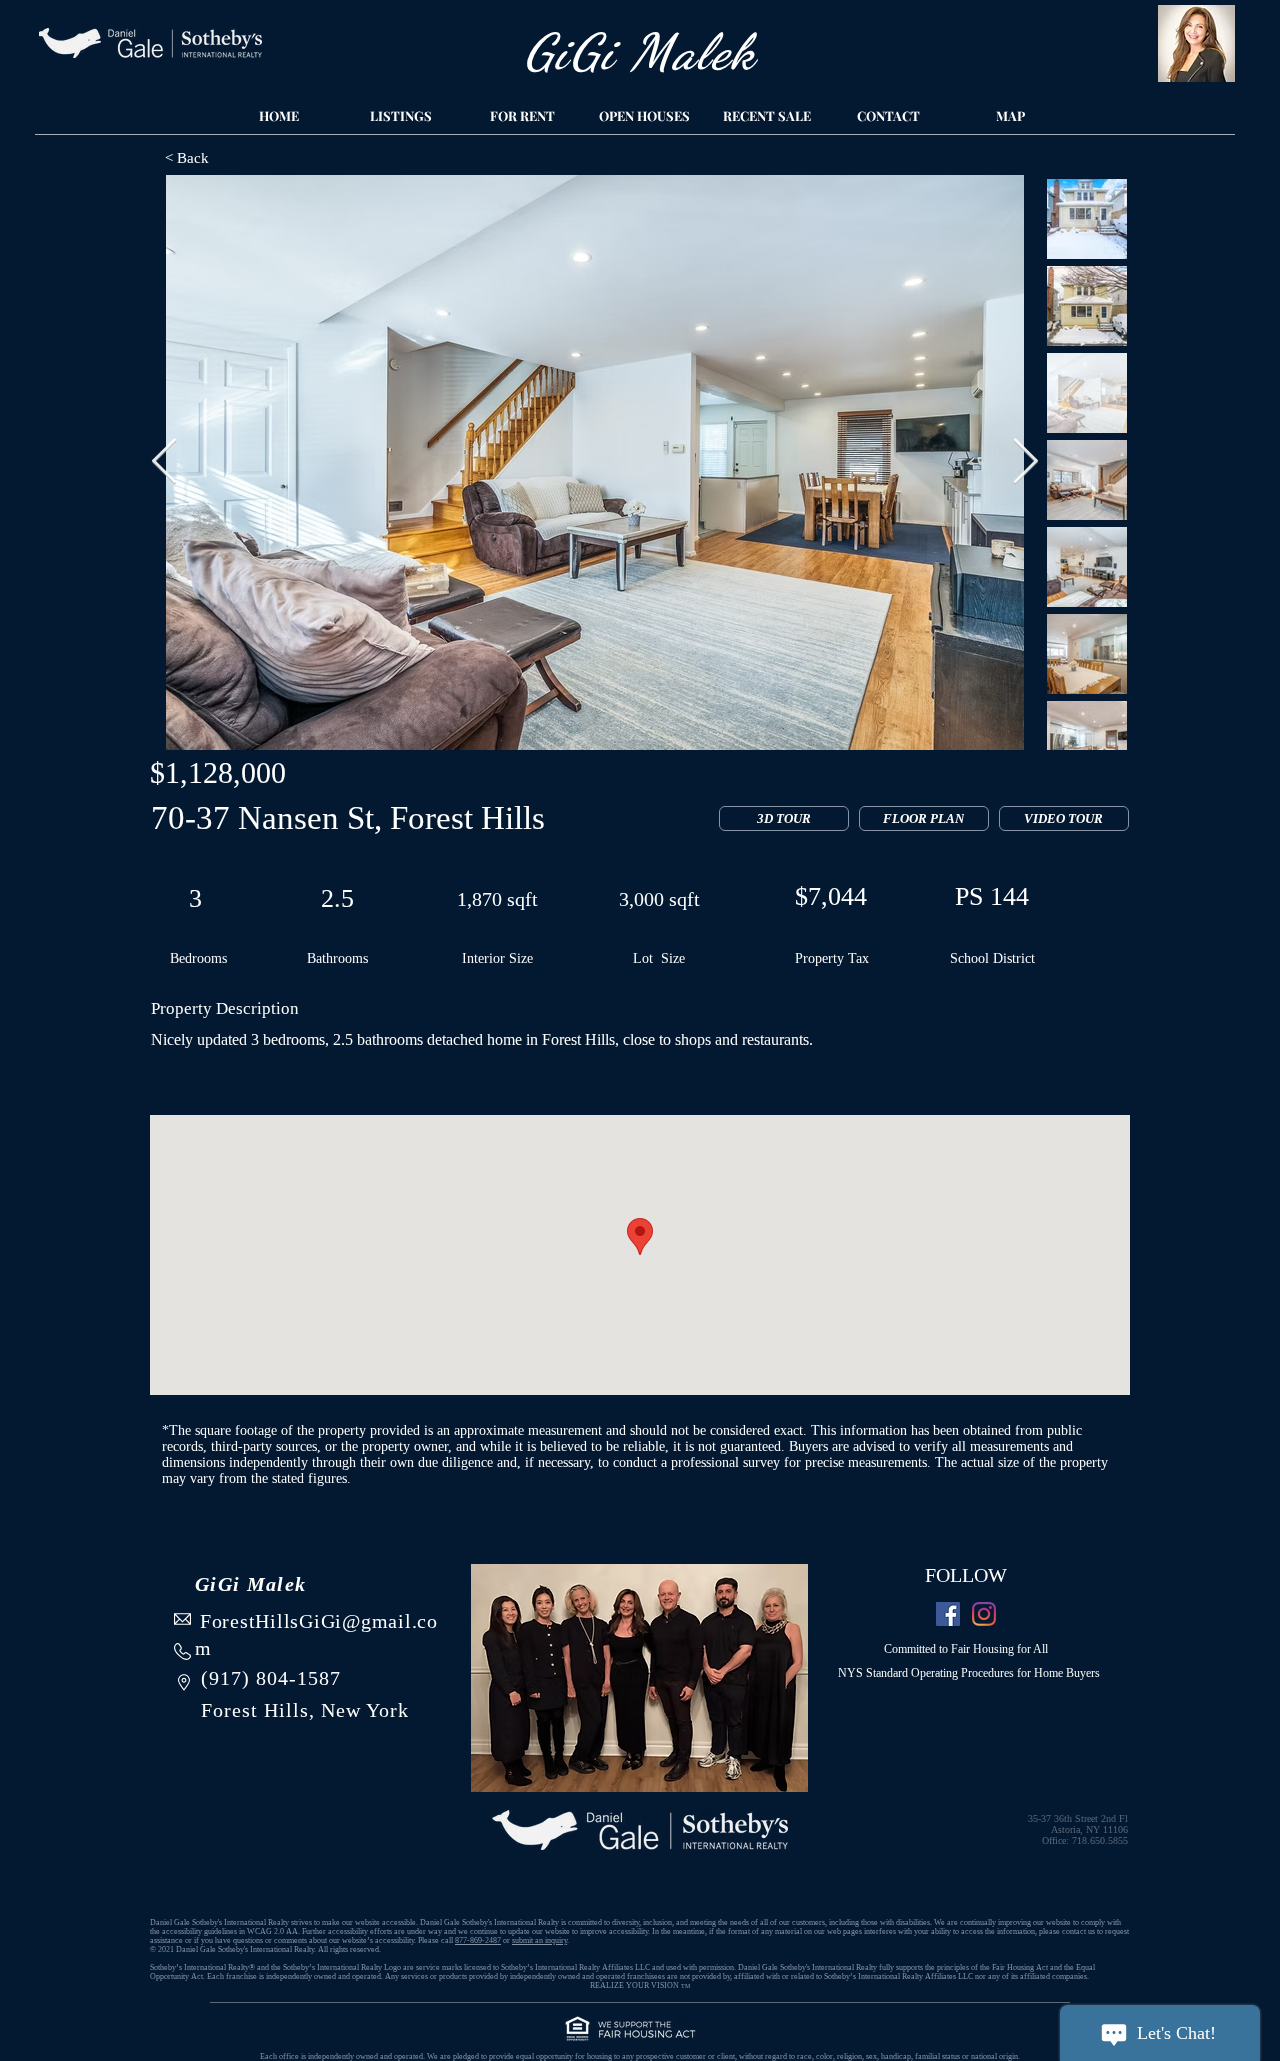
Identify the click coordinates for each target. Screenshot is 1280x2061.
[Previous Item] (164, 462)
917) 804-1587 (275, 1678)
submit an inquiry (539, 1940)
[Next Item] (1025, 462)
